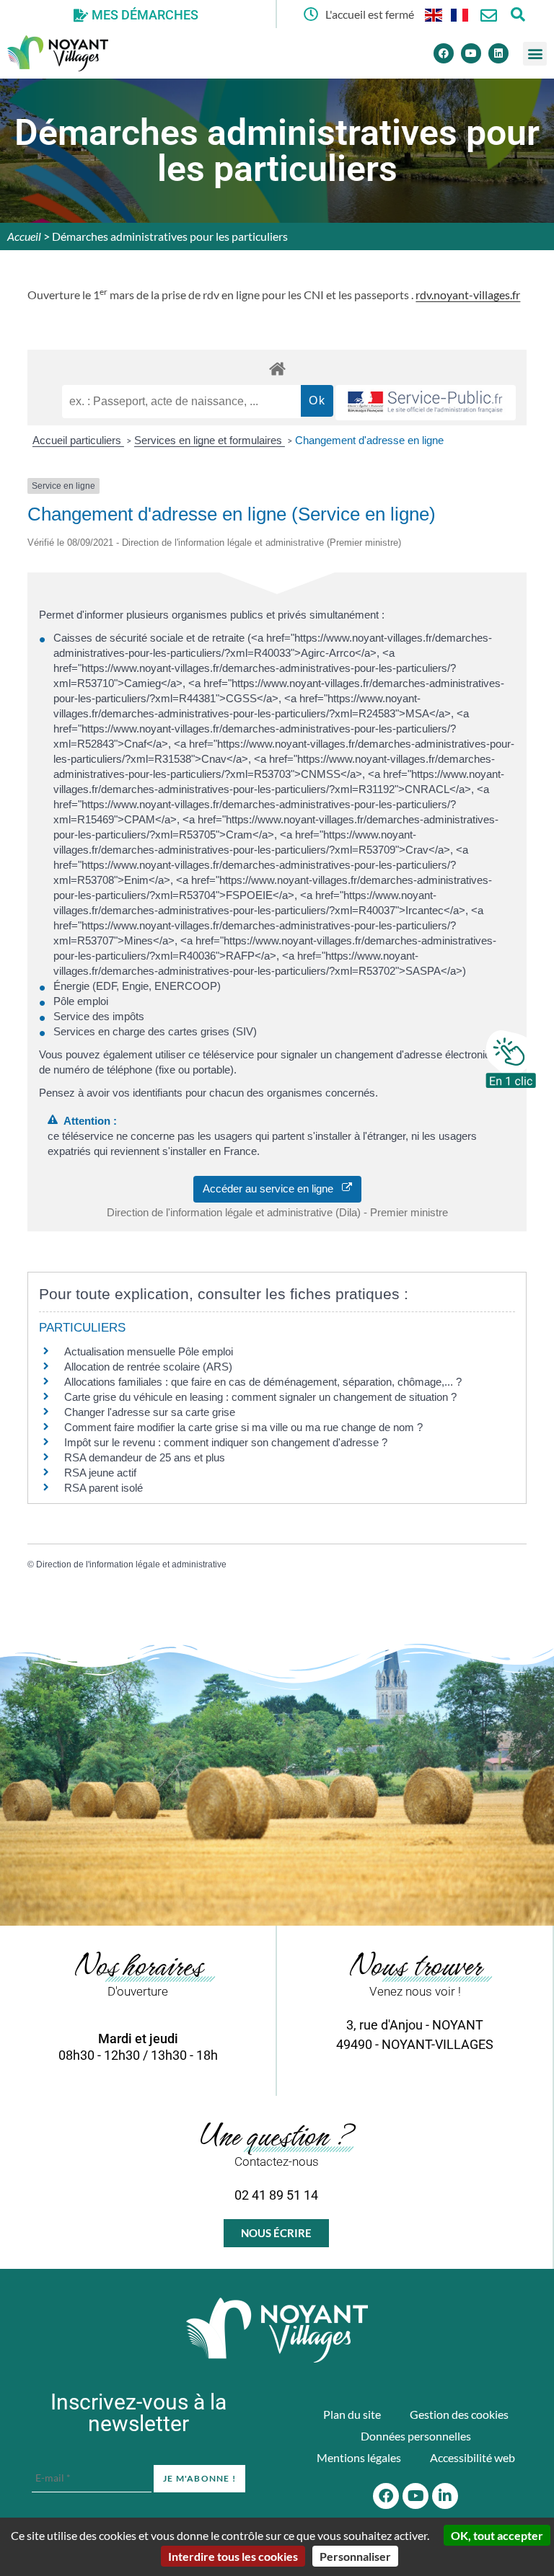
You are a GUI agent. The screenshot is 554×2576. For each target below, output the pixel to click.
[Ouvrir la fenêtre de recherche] (518, 14)
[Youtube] (471, 53)
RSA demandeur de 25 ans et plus (145, 1457)
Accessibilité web (472, 2457)
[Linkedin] (498, 53)
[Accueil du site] (277, 2330)
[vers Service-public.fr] (426, 403)
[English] (434, 14)
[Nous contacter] (489, 16)
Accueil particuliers (78, 440)
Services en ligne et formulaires (210, 440)
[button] (535, 54)
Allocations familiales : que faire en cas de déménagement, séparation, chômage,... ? (263, 1382)
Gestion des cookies (459, 2414)
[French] (460, 14)
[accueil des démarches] (277, 368)
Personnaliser (355, 2556)
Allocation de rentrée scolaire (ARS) (148, 1367)
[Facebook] (444, 53)
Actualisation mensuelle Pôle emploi (149, 1351)
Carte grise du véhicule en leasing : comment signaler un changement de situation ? (260, 1397)
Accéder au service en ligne (272, 1189)
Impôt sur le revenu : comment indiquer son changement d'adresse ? (226, 1442)
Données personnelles (416, 2436)
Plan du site (352, 2414)
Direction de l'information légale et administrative (131, 1564)
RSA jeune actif (102, 1473)
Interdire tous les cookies (233, 2556)
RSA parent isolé (104, 1488)
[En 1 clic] (511, 1059)
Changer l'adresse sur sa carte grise (150, 1412)
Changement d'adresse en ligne (369, 440)
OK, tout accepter (497, 2535)
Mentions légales (359, 2457)
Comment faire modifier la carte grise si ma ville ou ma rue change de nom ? (243, 1427)
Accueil (24, 236)
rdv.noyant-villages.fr (468, 295)
